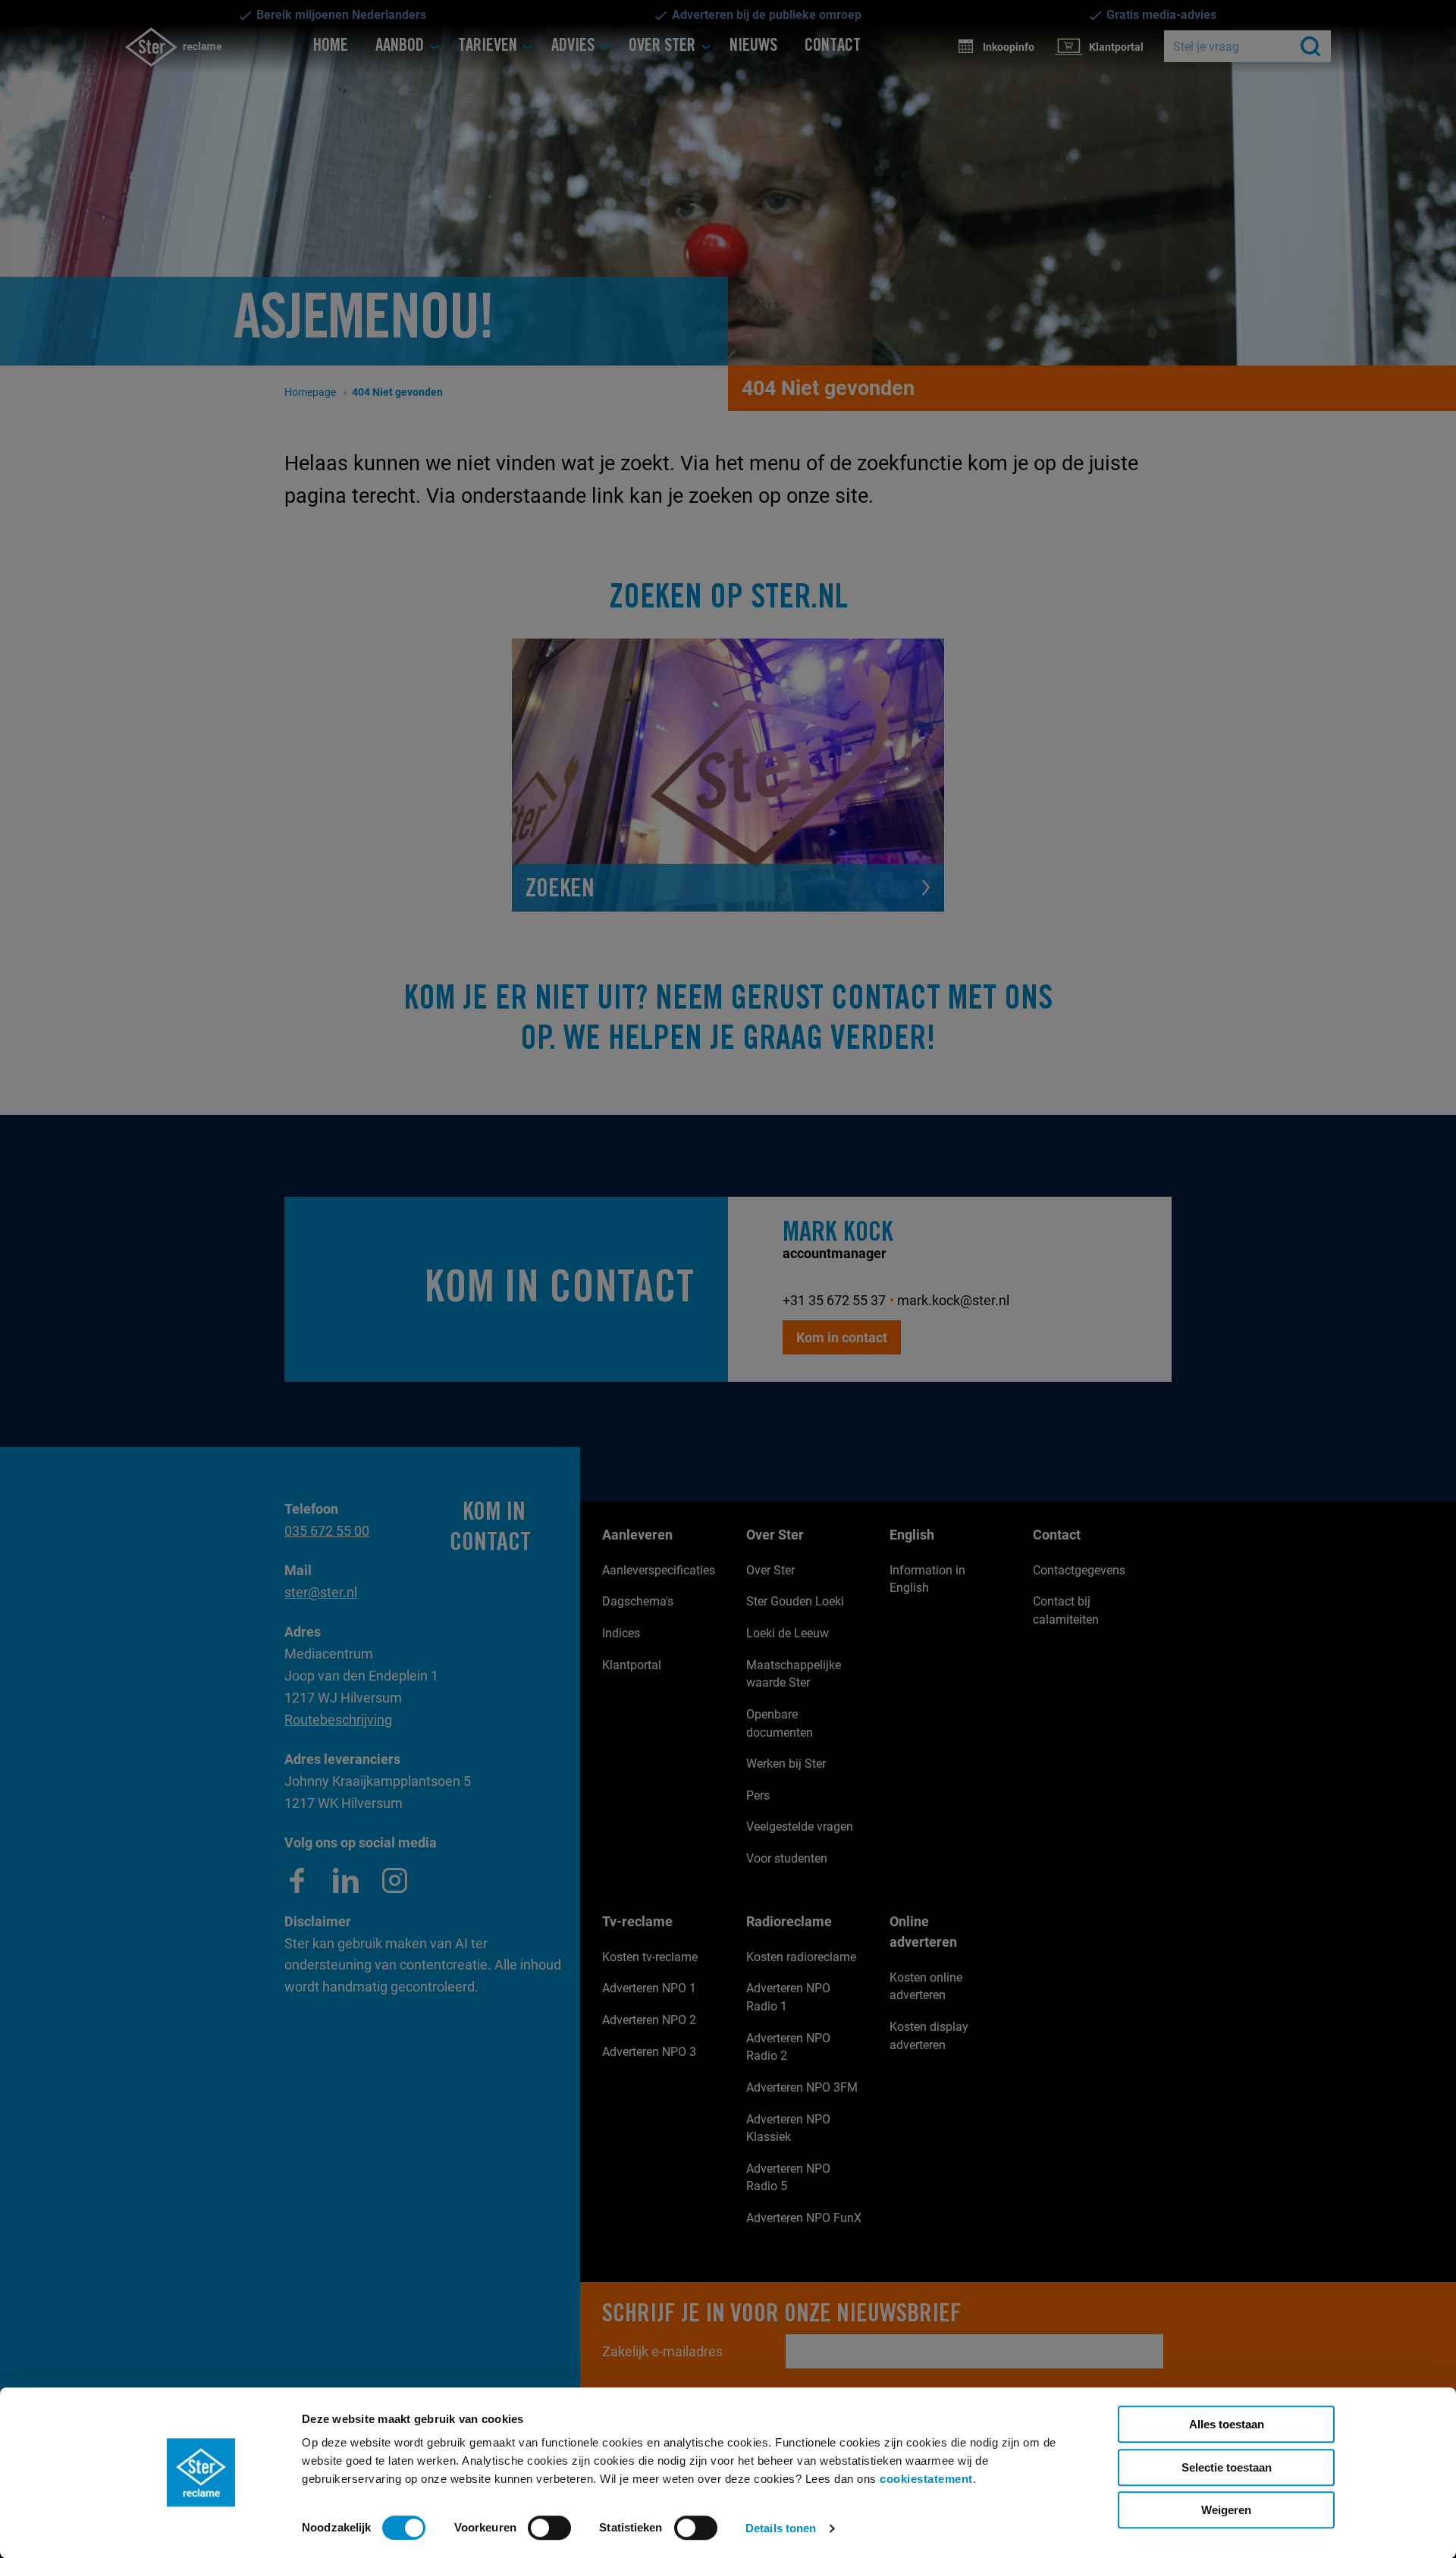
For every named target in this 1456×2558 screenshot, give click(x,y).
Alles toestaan (1227, 2424)
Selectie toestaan (1227, 2467)
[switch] (549, 2528)
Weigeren (1226, 2510)
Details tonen (781, 2528)
